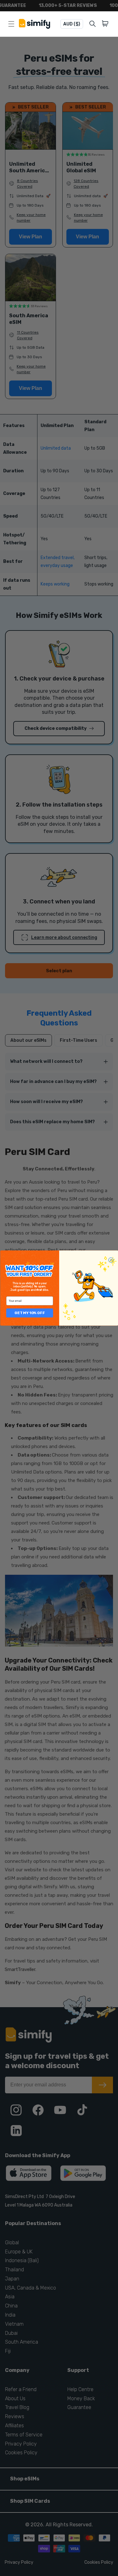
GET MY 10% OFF (30, 1313)
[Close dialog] (111, 1260)
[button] (106, 24)
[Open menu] (11, 24)
